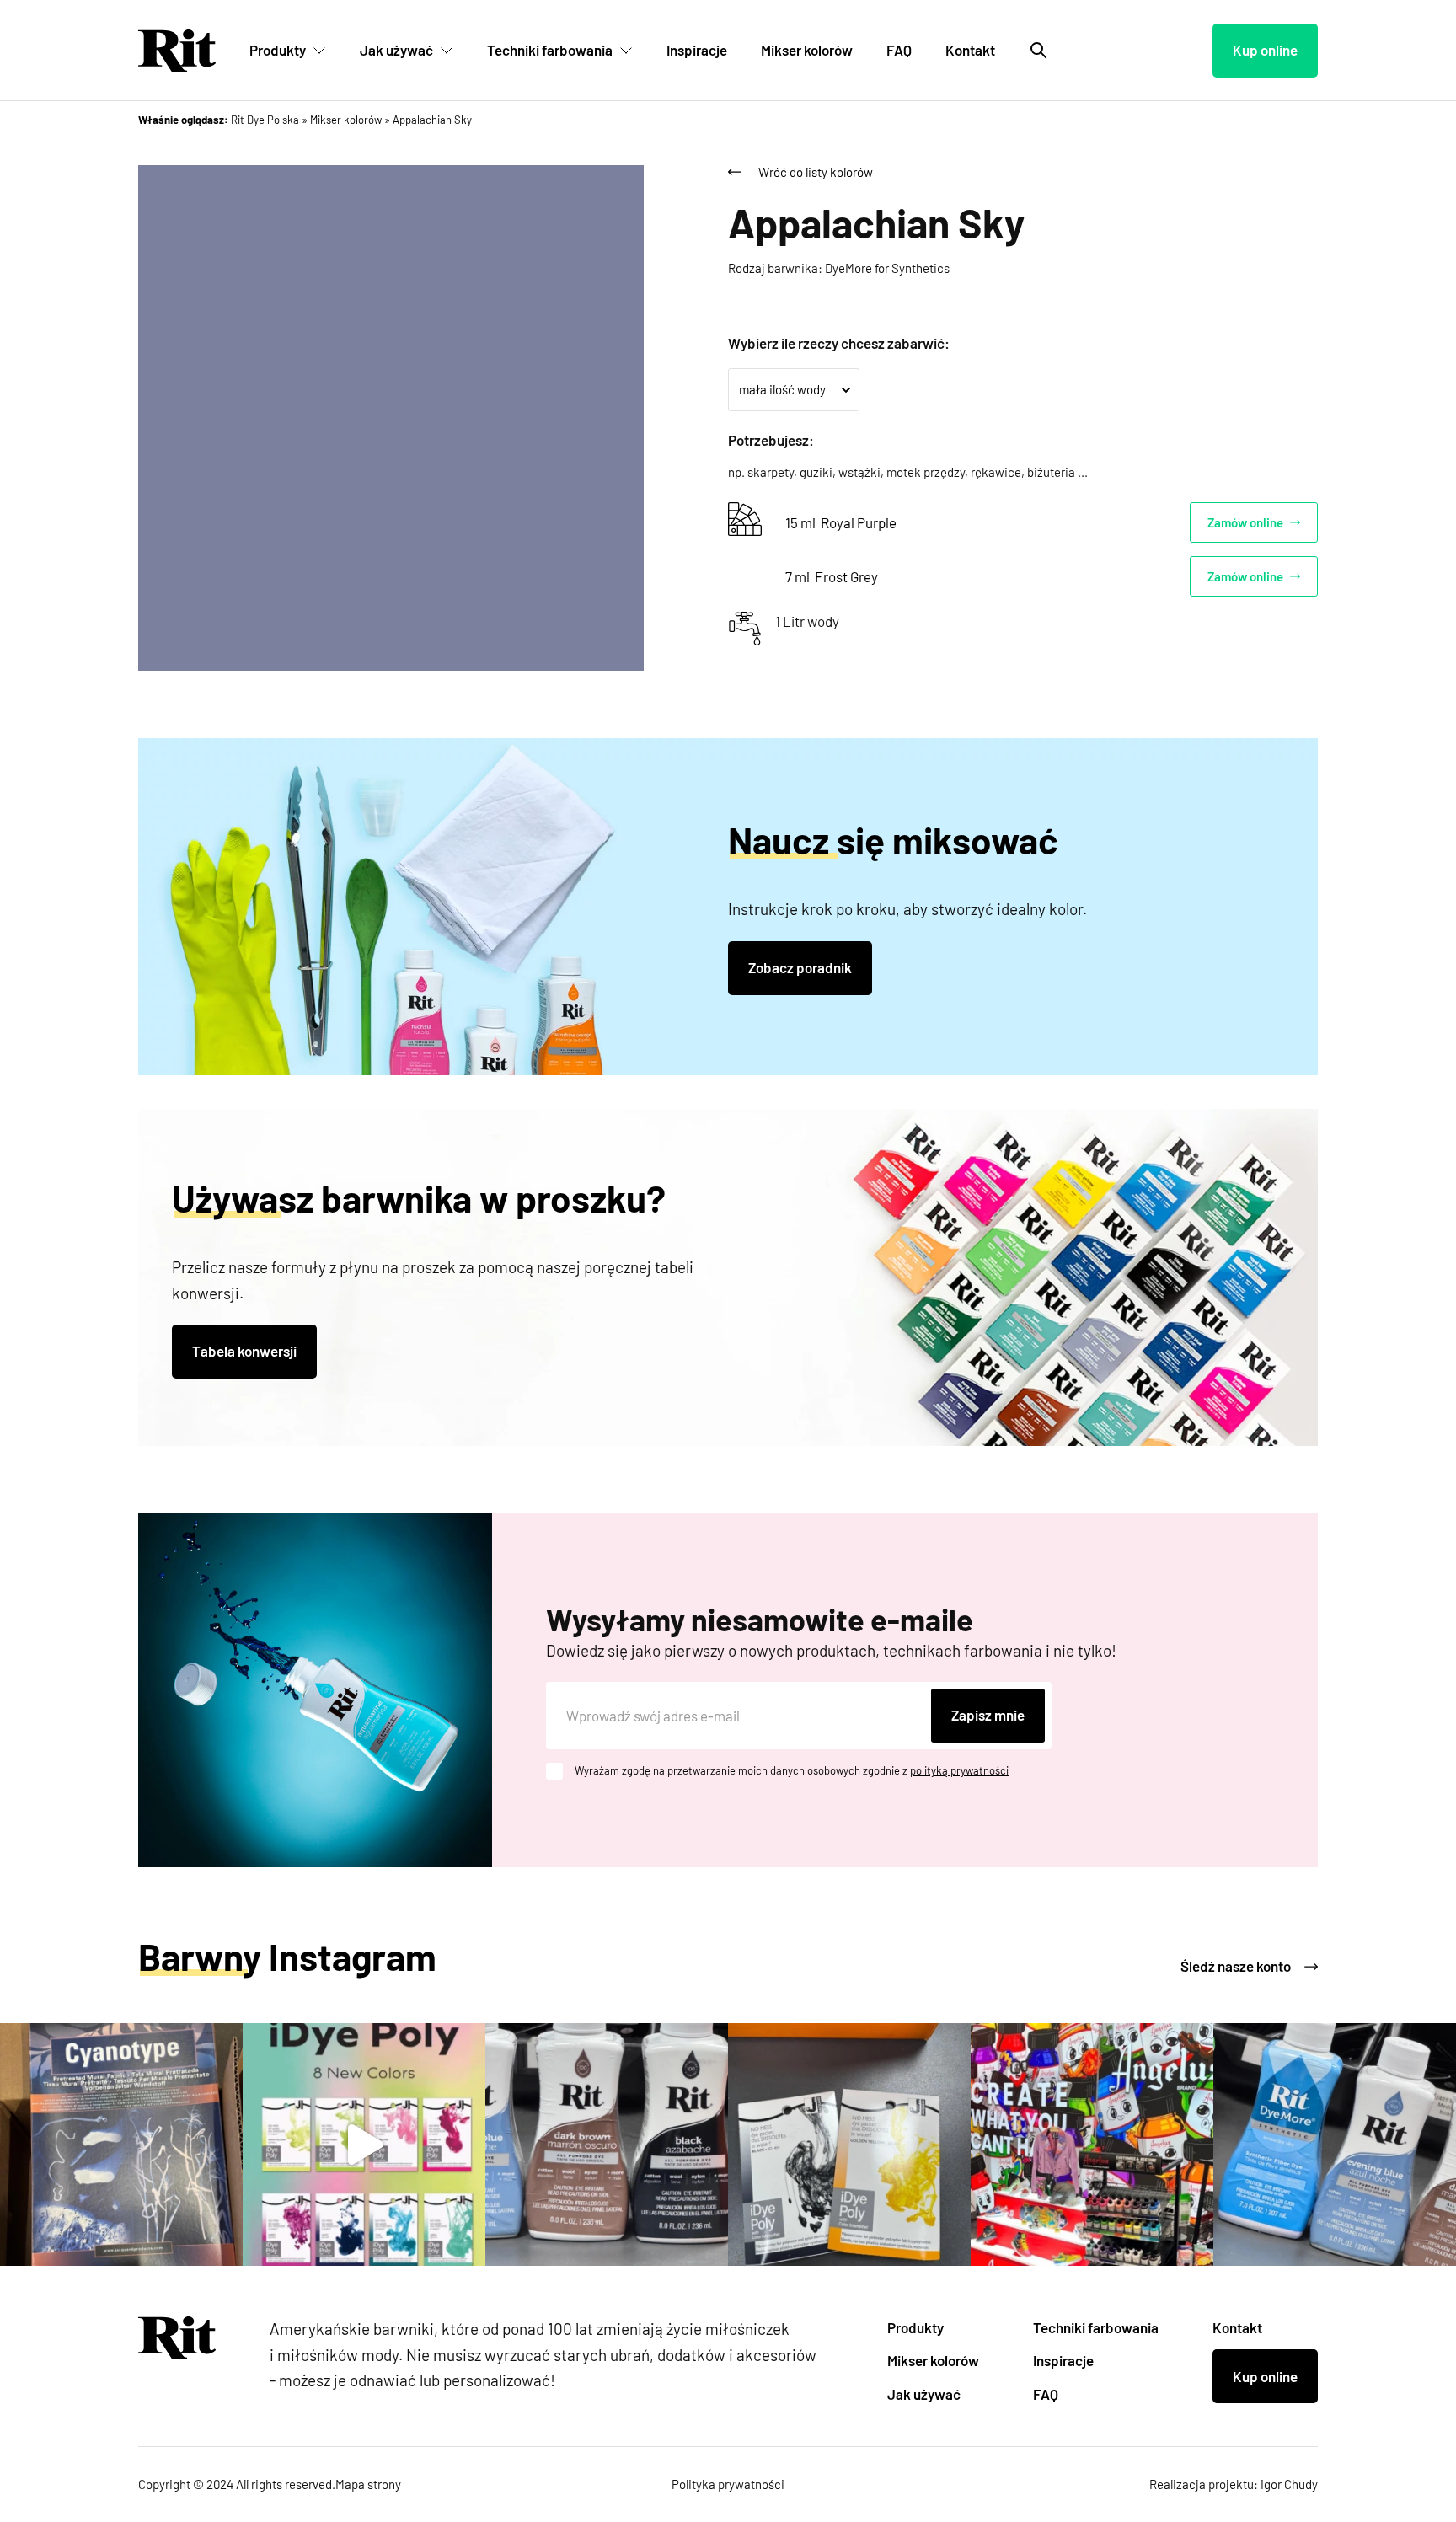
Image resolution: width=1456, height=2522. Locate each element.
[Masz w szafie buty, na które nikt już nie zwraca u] (1092, 2145)
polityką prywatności (959, 1770)
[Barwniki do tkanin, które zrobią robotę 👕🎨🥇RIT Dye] (1335, 2145)
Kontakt (970, 50)
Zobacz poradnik (800, 967)
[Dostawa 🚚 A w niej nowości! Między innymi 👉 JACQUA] (121, 2145)
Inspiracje (697, 50)
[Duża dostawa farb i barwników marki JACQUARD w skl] (364, 2145)
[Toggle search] (1039, 51)
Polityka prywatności (728, 2484)
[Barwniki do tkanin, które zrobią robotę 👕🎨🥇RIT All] (607, 2145)
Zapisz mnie (988, 1715)
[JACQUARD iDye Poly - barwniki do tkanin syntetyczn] (849, 2145)
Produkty (278, 50)
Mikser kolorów (807, 50)
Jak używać (396, 50)
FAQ (899, 50)
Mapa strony (368, 2484)
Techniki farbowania (550, 50)
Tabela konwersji (244, 1351)
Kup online (1265, 50)
